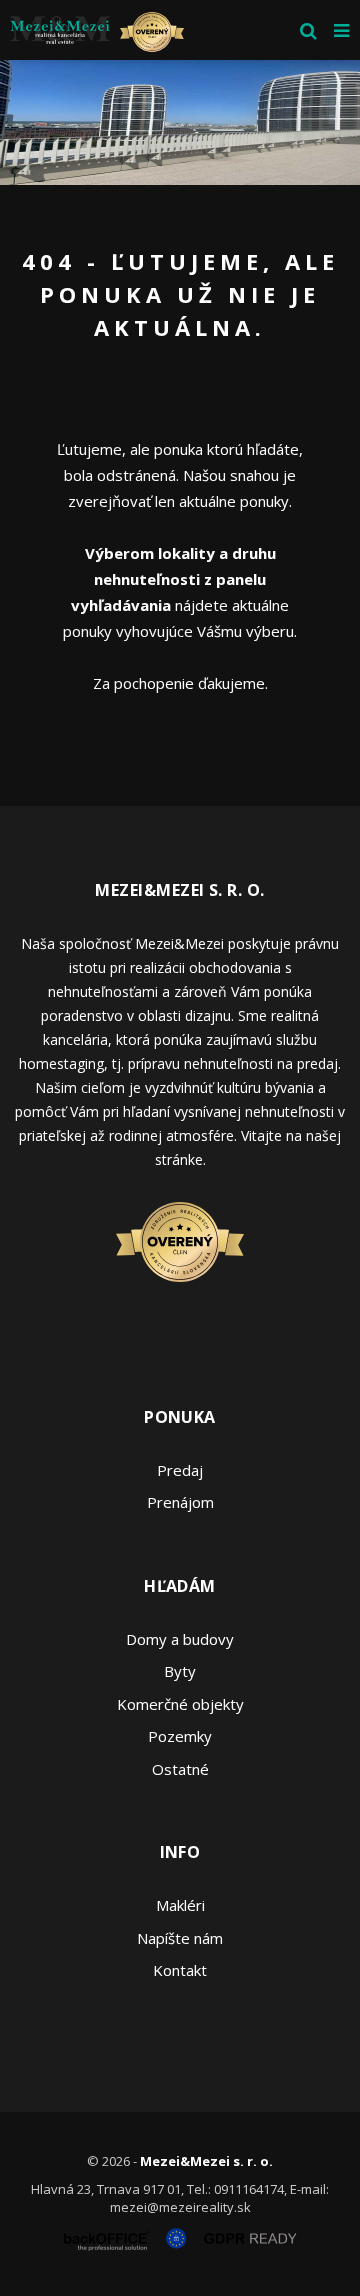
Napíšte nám (180, 1938)
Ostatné (180, 1769)
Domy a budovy (180, 1639)
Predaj (180, 1470)
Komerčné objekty (180, 1704)
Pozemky (180, 1736)
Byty (180, 1671)
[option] (180, 122)
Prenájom (180, 1502)
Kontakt (180, 1970)
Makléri (180, 1905)
